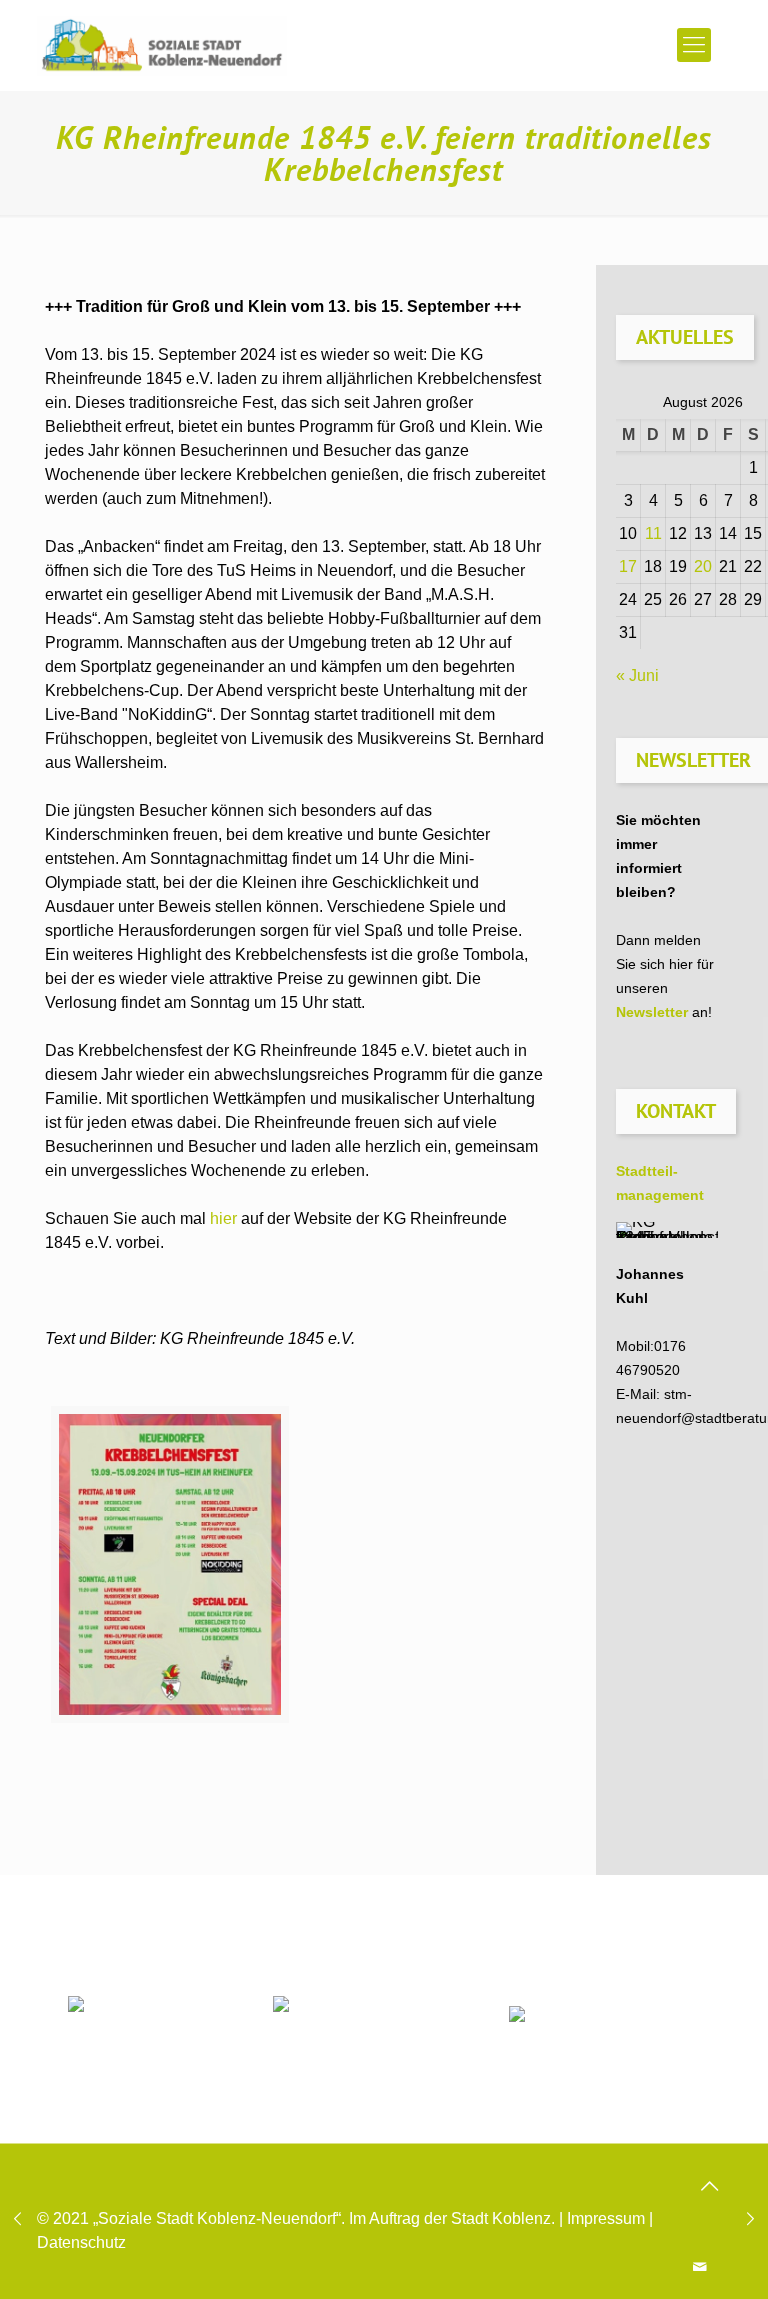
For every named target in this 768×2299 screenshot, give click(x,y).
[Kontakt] (700, 2266)
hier (223, 1218)
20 (703, 566)
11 (653, 533)
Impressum (606, 2218)
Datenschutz (81, 2242)
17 (628, 566)
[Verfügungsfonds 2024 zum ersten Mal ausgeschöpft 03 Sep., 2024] (750, 2219)
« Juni (637, 675)
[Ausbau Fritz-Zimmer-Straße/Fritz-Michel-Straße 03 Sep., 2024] (17, 2219)
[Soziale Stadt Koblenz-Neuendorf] (162, 45)
